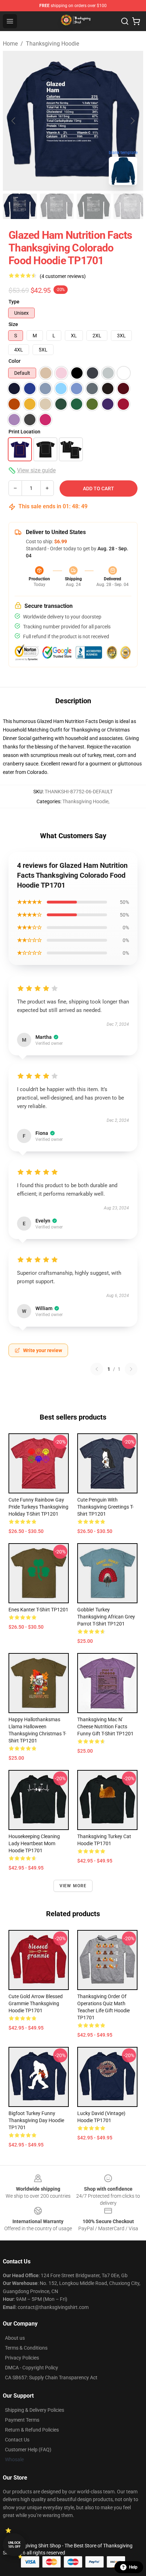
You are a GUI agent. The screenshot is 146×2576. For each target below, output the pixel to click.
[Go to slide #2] (57, 206)
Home (10, 44)
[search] (125, 21)
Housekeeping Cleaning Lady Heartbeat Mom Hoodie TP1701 (34, 1843)
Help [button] (133, 2567)
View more (73, 1886)
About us (15, 2338)
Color (15, 361)
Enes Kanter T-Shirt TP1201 (38, 1610)
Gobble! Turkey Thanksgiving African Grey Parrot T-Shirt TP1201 (106, 1617)
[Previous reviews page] (97, 1369)
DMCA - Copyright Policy (32, 2368)
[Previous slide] (14, 121)
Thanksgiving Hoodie (52, 44)
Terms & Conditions (26, 2348)
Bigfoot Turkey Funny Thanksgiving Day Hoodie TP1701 (36, 2120)
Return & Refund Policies (32, 2430)
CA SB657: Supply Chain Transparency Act (51, 2377)
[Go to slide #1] (20, 206)
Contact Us (17, 2440)
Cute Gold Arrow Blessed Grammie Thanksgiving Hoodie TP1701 (36, 2003)
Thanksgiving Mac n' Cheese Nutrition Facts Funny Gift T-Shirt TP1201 (105, 1727)
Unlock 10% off (14, 2545)
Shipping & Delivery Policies (35, 2410)
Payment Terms (22, 2420)
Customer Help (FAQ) (28, 2450)
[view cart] (136, 21)
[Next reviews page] (131, 1369)
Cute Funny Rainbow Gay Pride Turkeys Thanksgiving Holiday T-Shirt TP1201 (38, 1507)
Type (14, 302)
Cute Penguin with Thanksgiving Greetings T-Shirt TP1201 (105, 1507)
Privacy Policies (22, 2358)
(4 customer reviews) (63, 276)
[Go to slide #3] (94, 206)
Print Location (24, 432)
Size (13, 324)
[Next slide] (132, 121)
